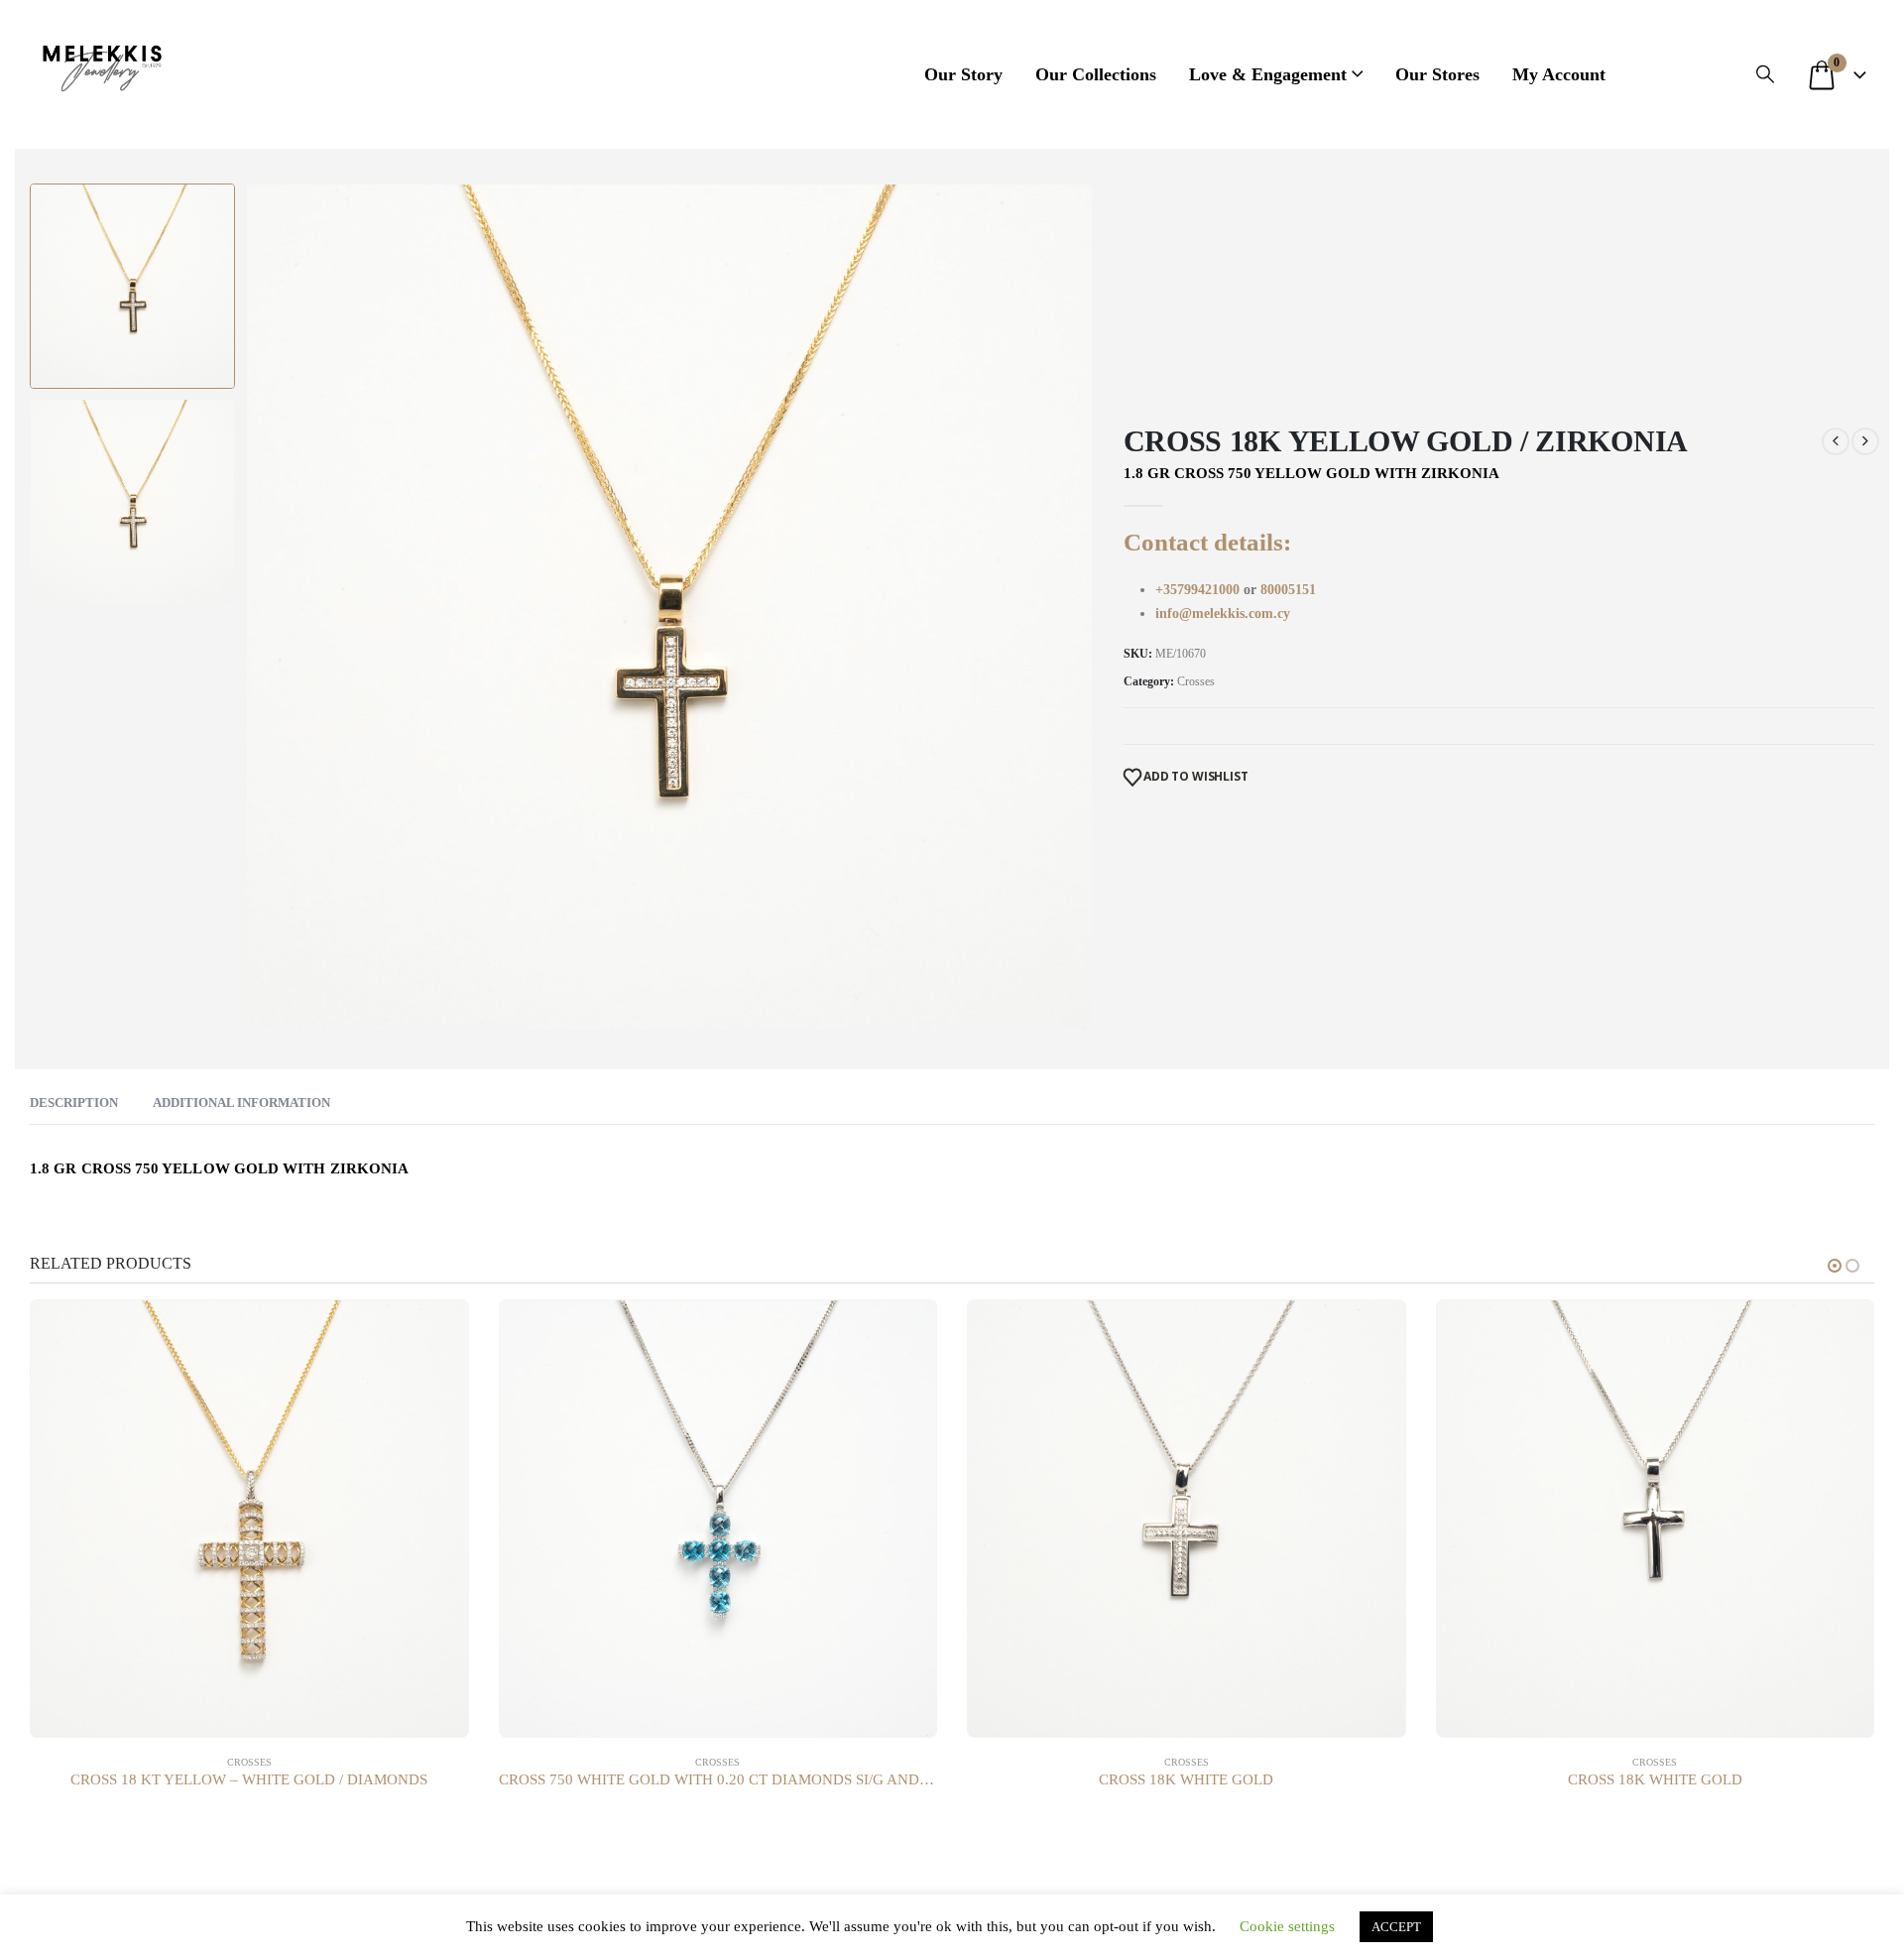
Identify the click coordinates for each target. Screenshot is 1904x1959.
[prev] (1836, 441)
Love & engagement (1268, 74)
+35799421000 (1199, 590)
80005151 (1288, 590)
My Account (1559, 74)
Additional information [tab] (241, 1102)
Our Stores (1437, 74)
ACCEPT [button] (1396, 1927)
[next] (1865, 441)
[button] (1765, 74)
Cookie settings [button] (1287, 1926)
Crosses (1196, 681)
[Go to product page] (249, 1519)
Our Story (963, 74)
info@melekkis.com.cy (1223, 613)
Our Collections (1096, 74)
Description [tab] (74, 1102)
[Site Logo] (102, 64)
